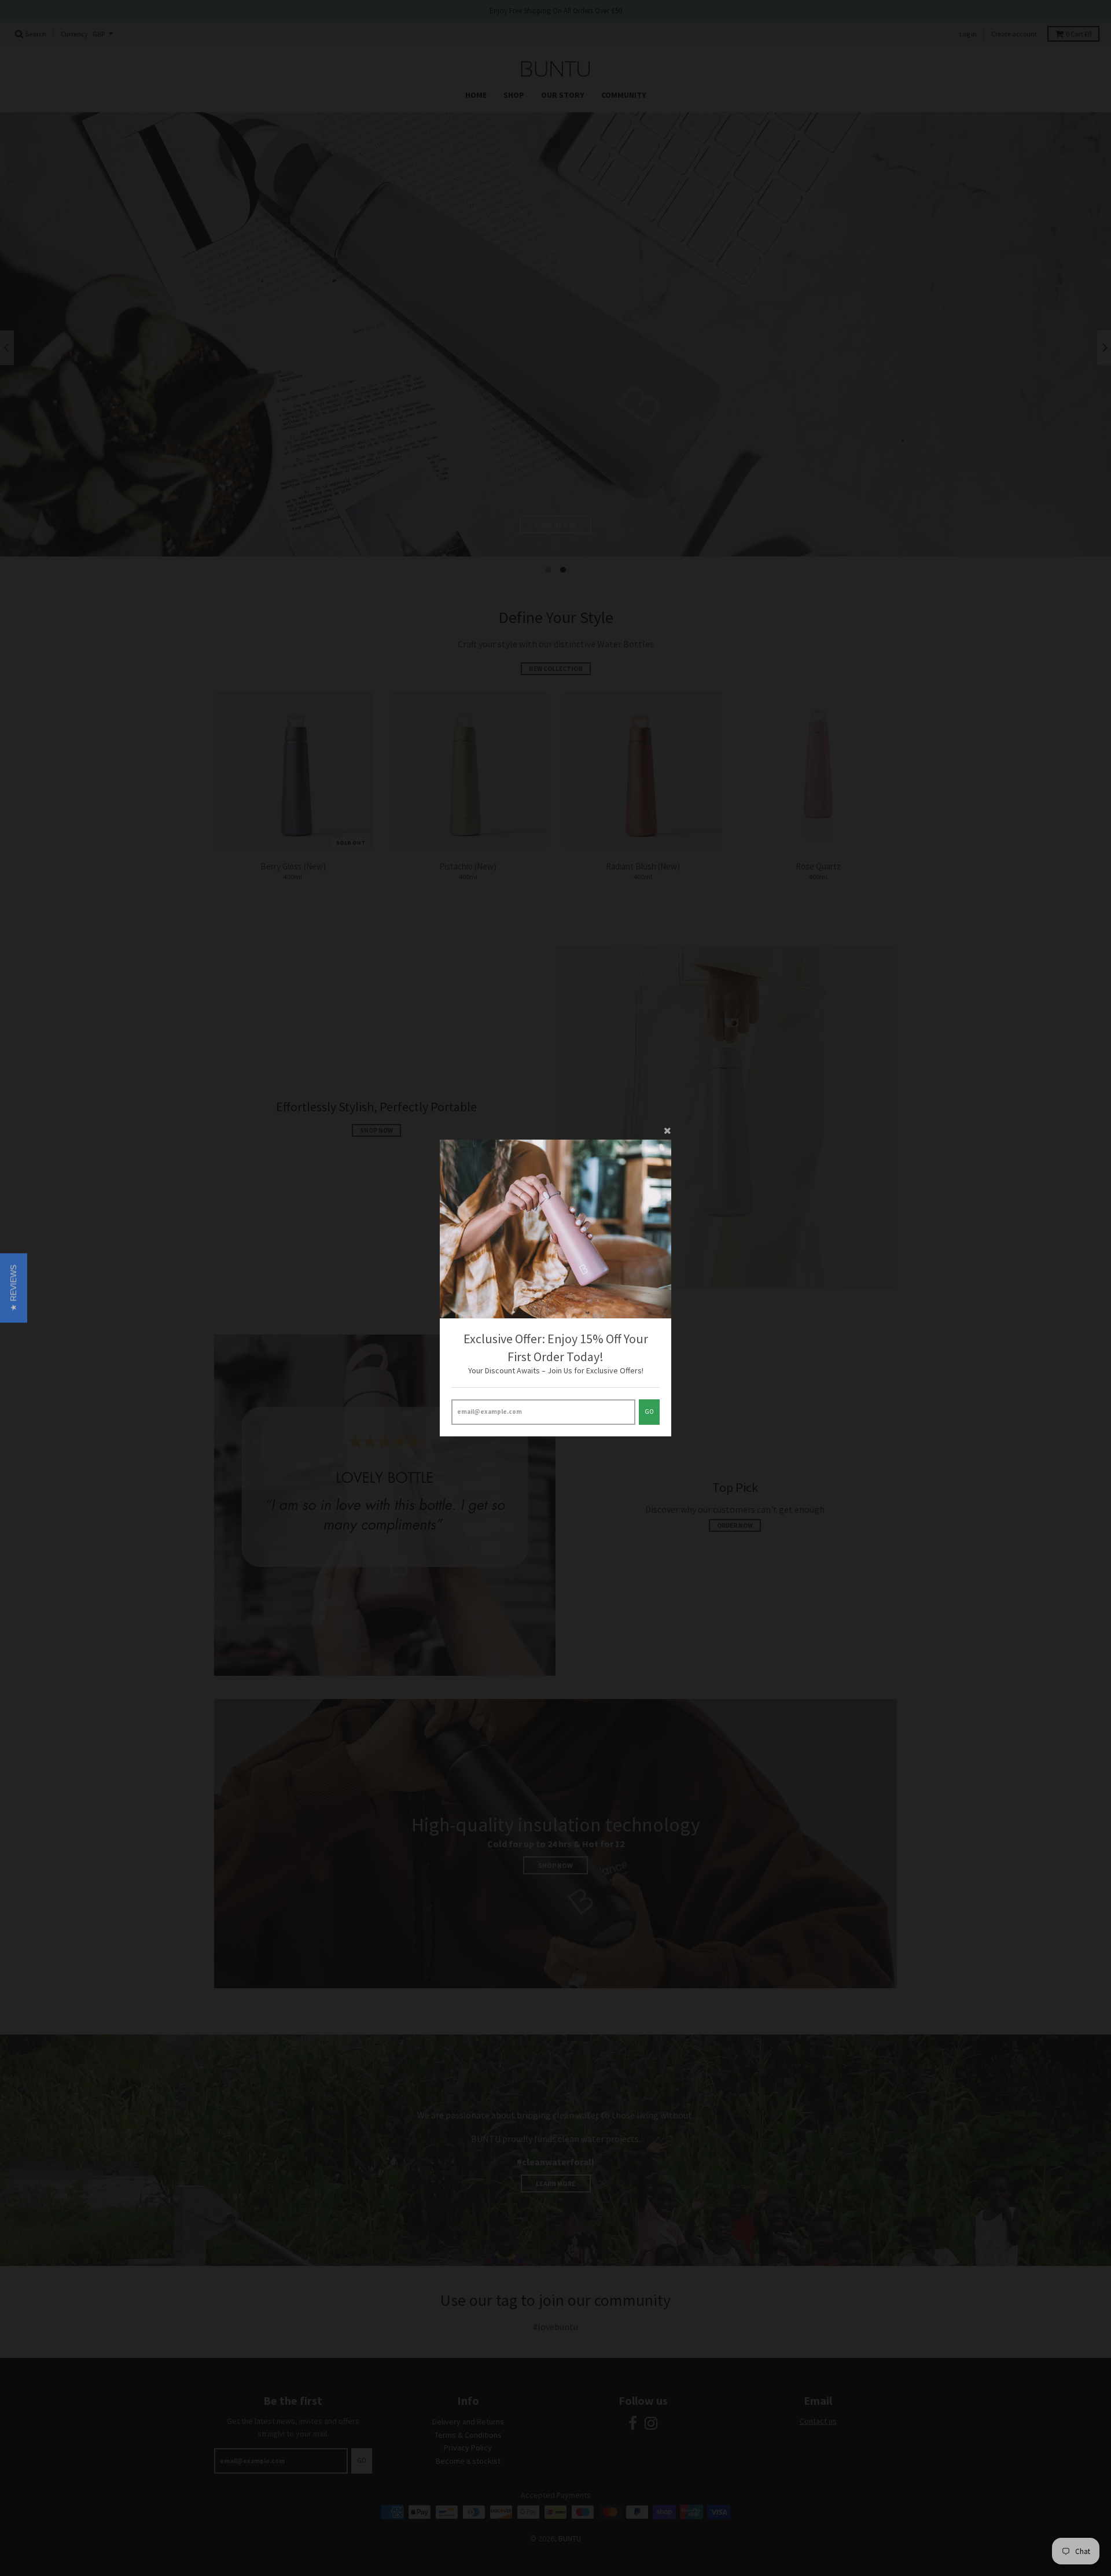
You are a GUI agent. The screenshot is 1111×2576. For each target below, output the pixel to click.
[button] (14, 1288)
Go (649, 1412)
